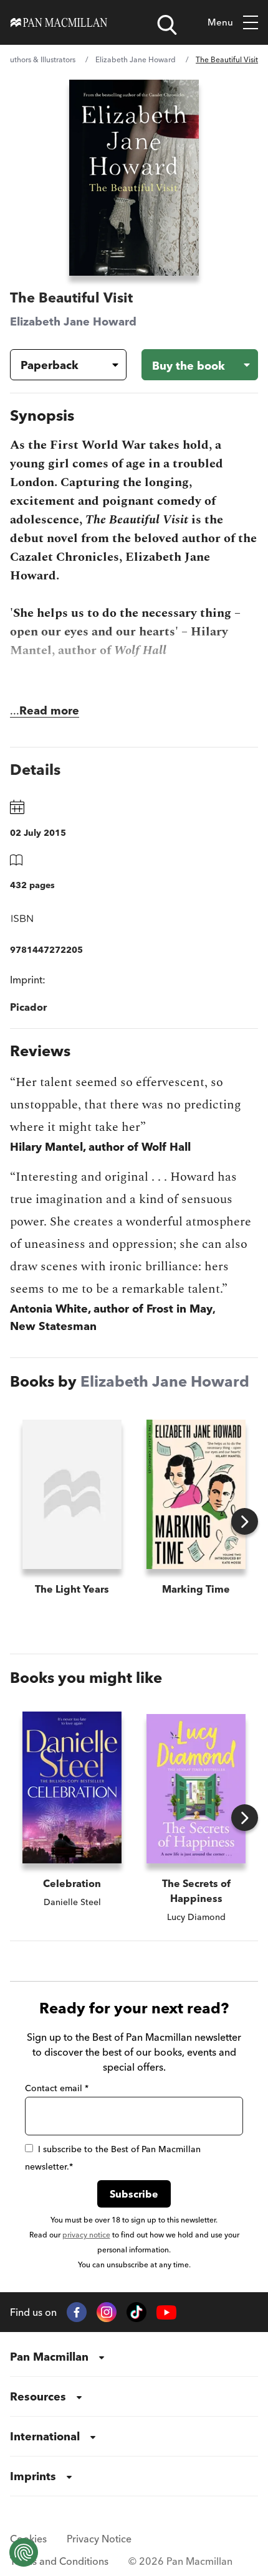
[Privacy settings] (24, 2552)
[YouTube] (166, 2312)
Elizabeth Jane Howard (136, 59)
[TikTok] (136, 2312)
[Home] (59, 22)
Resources (38, 2396)
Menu (220, 22)
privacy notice (86, 2235)
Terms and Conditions (59, 2561)
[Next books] (245, 1521)
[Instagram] (107, 2312)
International (45, 2436)
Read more (49, 710)
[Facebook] (77, 2312)
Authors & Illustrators (40, 59)
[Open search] (167, 25)
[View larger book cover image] (134, 178)
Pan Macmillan (49, 2357)
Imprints (33, 2476)
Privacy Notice (99, 2539)
